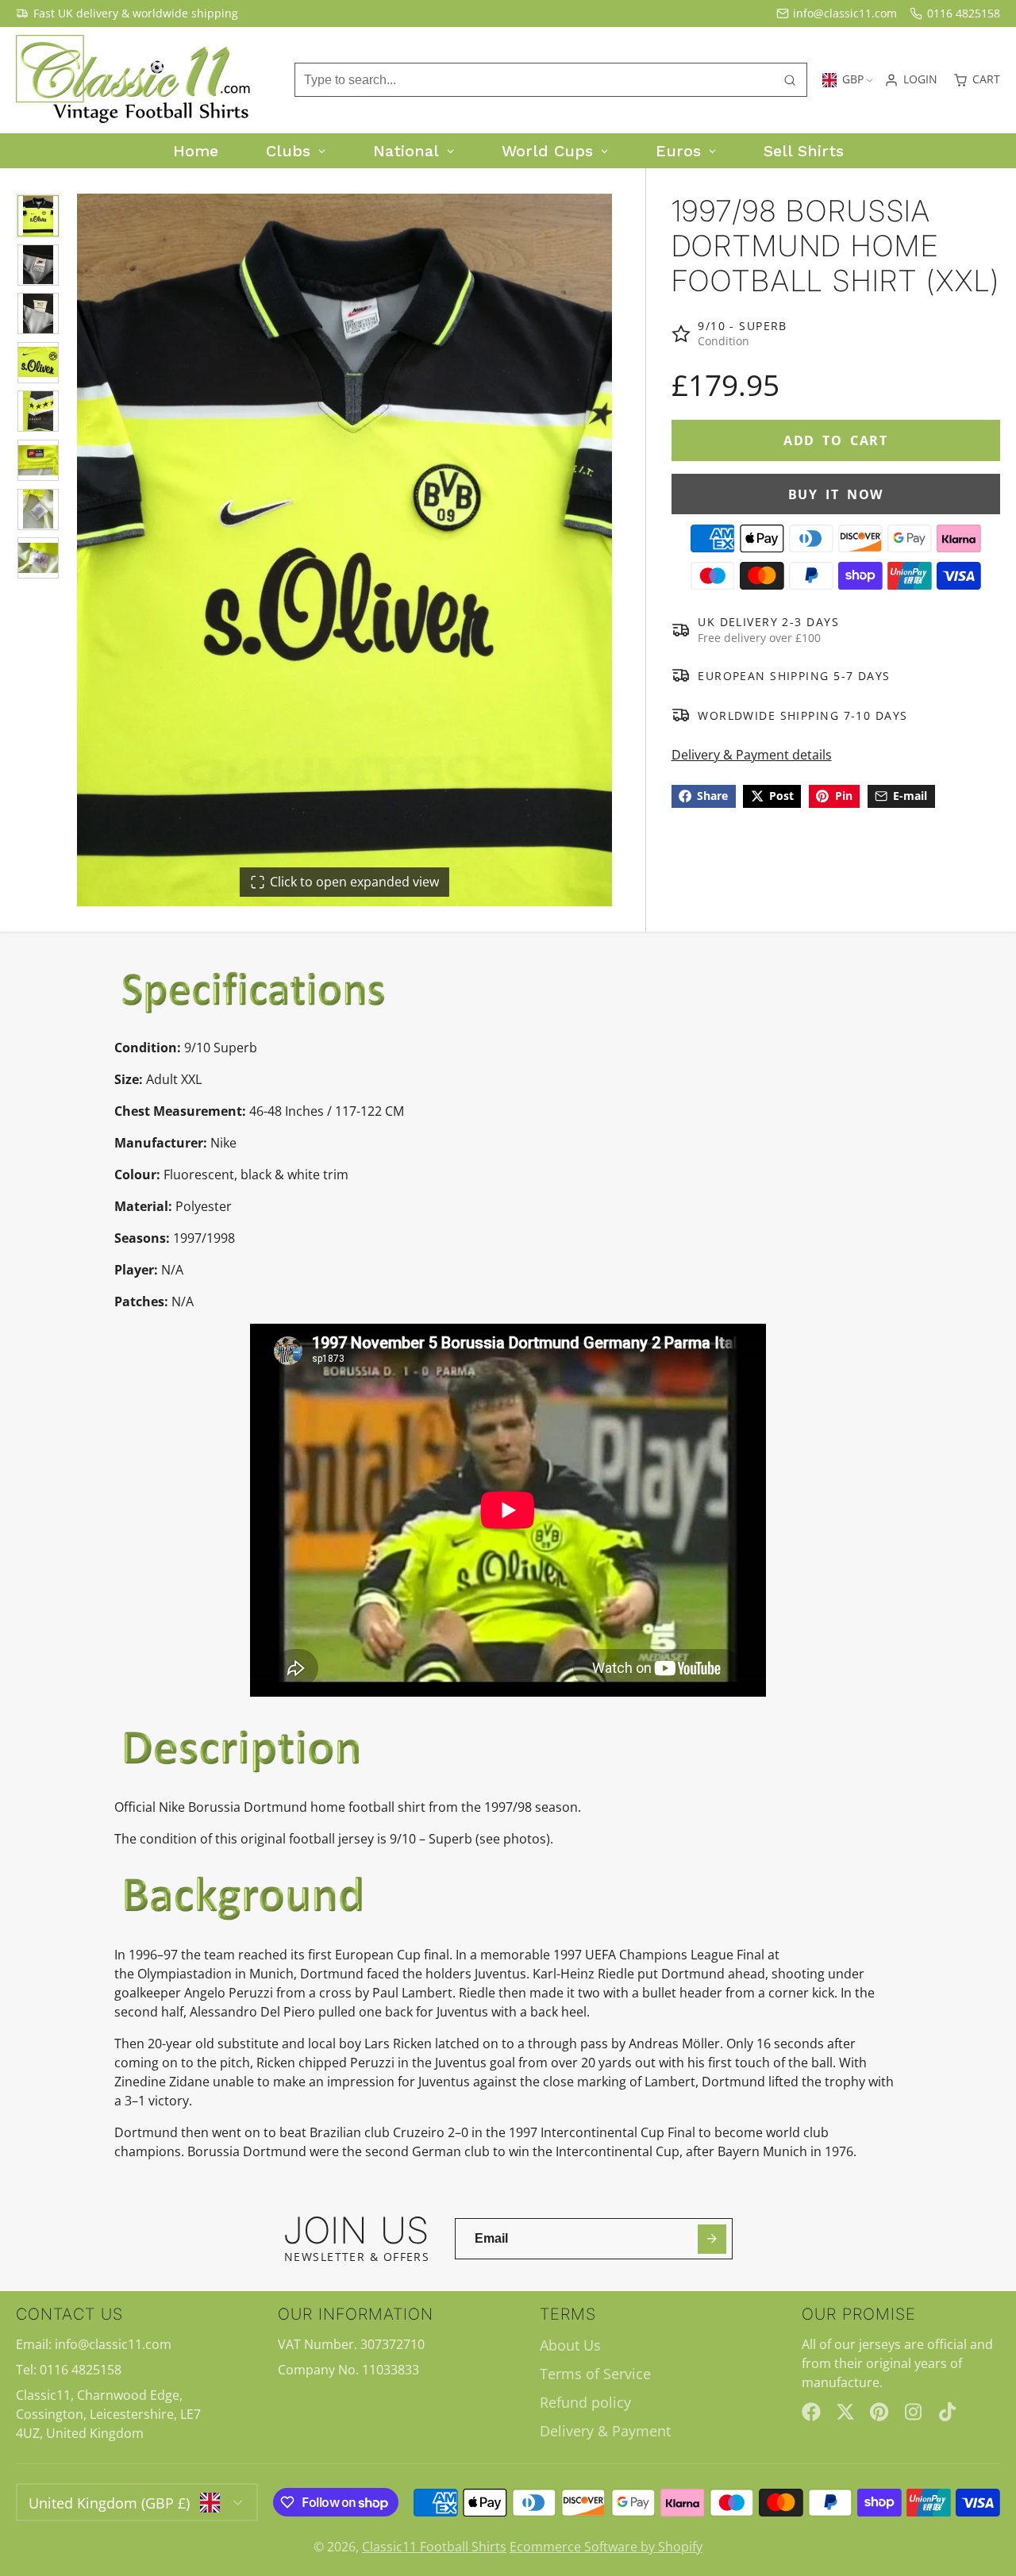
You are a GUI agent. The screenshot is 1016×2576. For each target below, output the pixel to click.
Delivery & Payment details (752, 755)
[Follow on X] (845, 2412)
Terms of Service (595, 2374)
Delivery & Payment (605, 2431)
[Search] (790, 80)
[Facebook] (811, 2412)
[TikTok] (949, 2412)
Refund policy (585, 2402)
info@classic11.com (845, 13)
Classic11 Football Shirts (434, 2547)
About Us (570, 2345)
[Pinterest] (879, 2412)
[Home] (135, 80)
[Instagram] (914, 2412)
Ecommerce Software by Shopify (606, 2547)
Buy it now (836, 494)
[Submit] (712, 2239)
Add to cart (836, 440)
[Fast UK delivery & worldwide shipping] (127, 13)
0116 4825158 (964, 13)
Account (911, 80)
